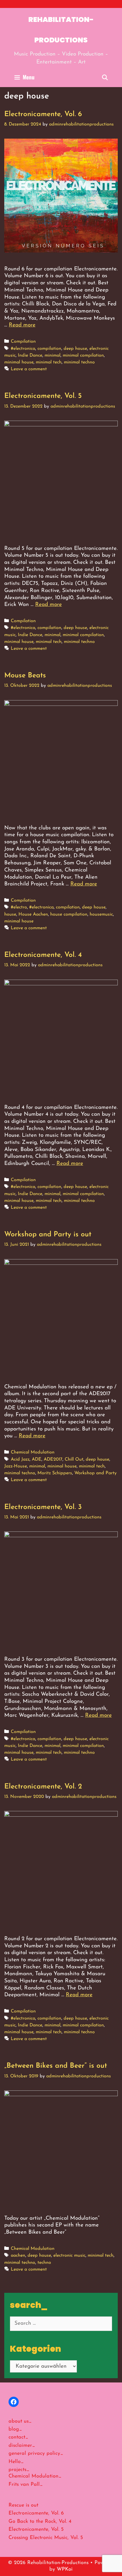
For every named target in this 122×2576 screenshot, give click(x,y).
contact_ (18, 2437)
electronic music (69, 2256)
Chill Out (74, 1459)
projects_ (19, 2470)
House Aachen (33, 914)
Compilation (23, 342)
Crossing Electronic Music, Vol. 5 (46, 2538)
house (10, 914)
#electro (19, 907)
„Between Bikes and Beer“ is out (56, 2066)
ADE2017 (53, 1459)
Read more (22, 325)
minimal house (19, 362)
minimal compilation (83, 355)
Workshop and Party (95, 1473)
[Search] (105, 77)
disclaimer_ (22, 2446)
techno (44, 2263)
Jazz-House (16, 1466)
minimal (52, 355)
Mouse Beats (25, 676)
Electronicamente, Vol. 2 (43, 1787)
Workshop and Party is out (48, 1234)
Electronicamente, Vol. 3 (43, 1507)
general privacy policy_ (36, 2454)
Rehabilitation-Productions (61, 30)
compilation (49, 349)
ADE (37, 1459)
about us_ (20, 2421)
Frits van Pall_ (26, 2485)
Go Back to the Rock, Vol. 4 (40, 2522)
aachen (18, 2256)
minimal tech (49, 362)
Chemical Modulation (33, 1452)
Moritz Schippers (55, 1473)
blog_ (15, 2429)
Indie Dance (30, 355)
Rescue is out (23, 2505)
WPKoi (65, 2569)
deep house (75, 349)
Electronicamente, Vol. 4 (43, 955)
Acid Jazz (20, 1459)
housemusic (101, 914)
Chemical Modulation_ (35, 2476)
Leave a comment (29, 369)
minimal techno (79, 362)
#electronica (23, 349)
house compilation (69, 914)
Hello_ (16, 2462)
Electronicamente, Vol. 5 (43, 396)
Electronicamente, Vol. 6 (43, 114)
